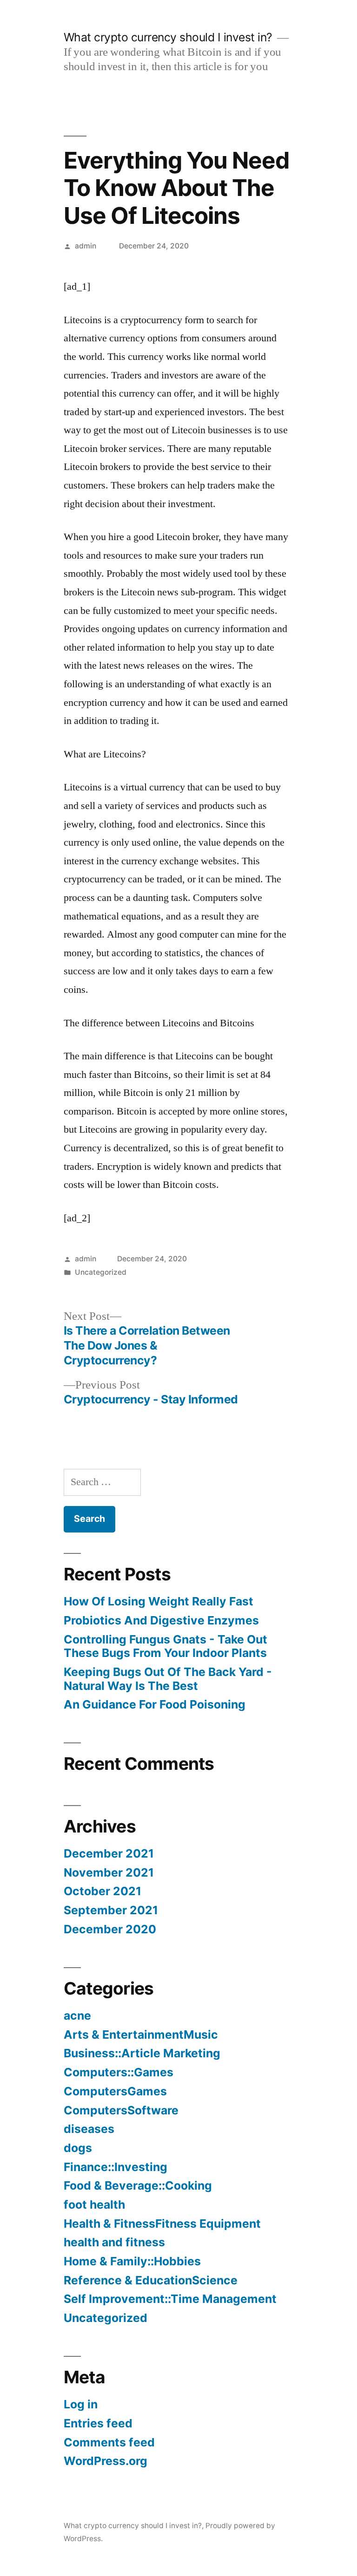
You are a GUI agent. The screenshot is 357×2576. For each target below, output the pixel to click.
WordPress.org (106, 2461)
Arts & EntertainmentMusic (141, 2035)
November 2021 (109, 1872)
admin (86, 246)
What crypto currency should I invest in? (168, 37)
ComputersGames (115, 2091)
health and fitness (114, 2242)
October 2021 (102, 1891)
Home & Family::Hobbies (132, 2261)
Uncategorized (101, 1272)
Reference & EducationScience (151, 2280)
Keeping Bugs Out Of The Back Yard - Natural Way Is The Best (168, 1679)
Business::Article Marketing (142, 2053)
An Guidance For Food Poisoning (155, 1704)
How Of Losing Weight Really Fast (159, 1601)
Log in (81, 2404)
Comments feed (109, 2442)
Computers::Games (119, 2072)
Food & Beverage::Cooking (138, 2185)
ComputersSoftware (121, 2110)
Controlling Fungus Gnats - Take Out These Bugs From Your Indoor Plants (165, 1646)
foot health (94, 2204)
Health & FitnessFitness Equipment (162, 2224)
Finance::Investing (116, 2167)
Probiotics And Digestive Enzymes (161, 1620)
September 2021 (111, 1910)
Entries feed (98, 2423)
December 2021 (109, 1853)
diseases (89, 2129)
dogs (78, 2148)
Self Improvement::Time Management (170, 2299)
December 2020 (110, 1929)
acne (77, 2015)
